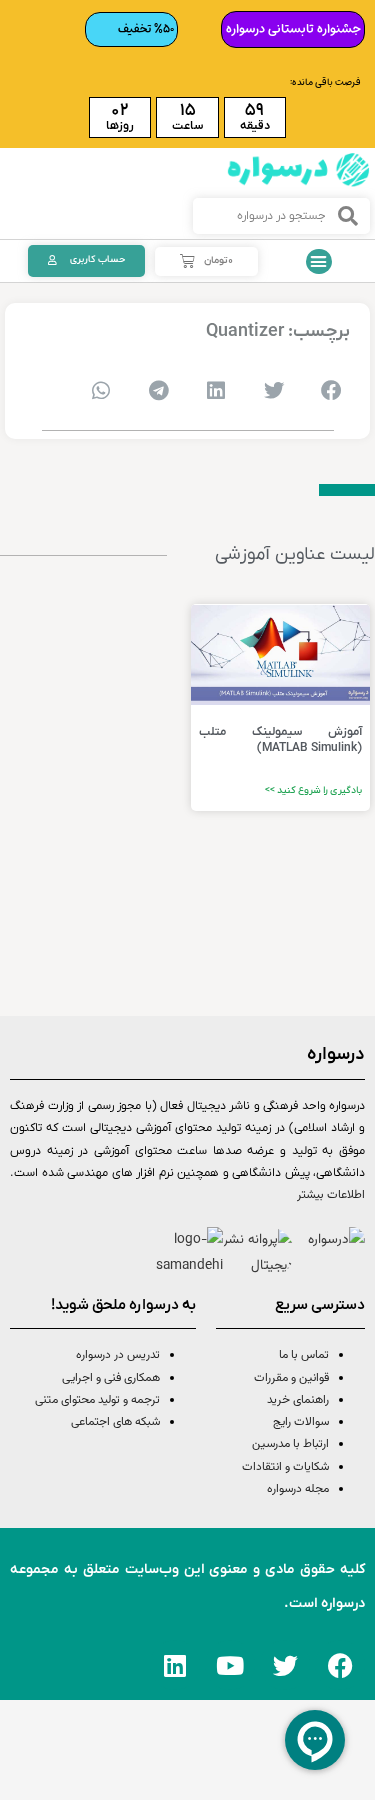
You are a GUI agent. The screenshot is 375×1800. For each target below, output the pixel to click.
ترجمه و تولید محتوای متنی (97, 1400)
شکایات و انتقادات (285, 1467)
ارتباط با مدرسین (290, 1444)
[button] (319, 262)
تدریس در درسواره (118, 1355)
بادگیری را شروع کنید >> (313, 790)
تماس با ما (304, 1355)
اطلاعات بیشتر (331, 1195)
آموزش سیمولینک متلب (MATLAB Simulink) (280, 740)
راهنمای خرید (298, 1400)
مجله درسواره (298, 1489)
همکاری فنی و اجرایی (109, 1378)
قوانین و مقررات (291, 1378)
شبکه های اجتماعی (115, 1422)
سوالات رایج (301, 1422)
